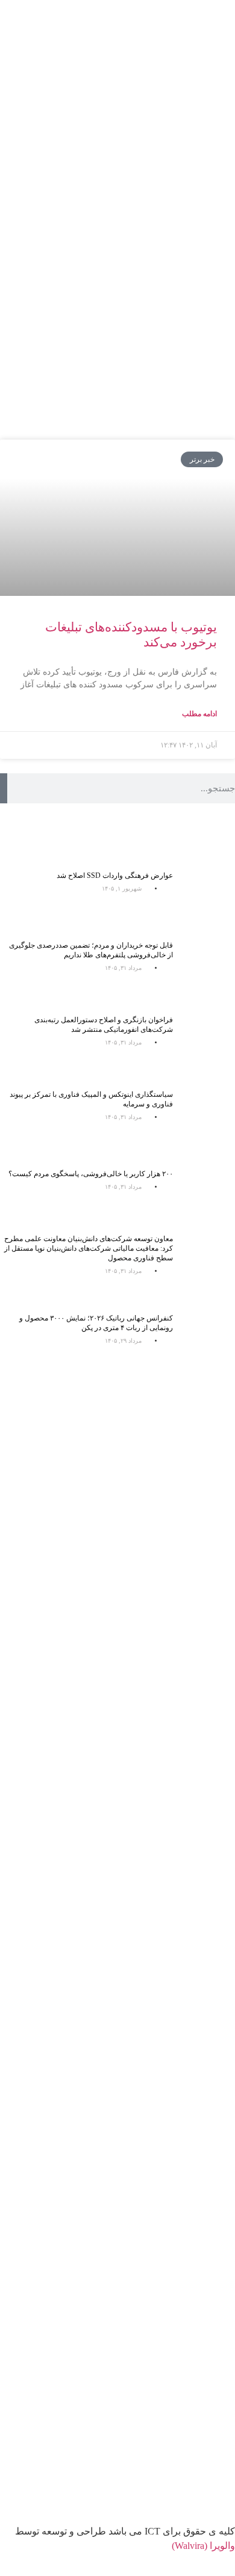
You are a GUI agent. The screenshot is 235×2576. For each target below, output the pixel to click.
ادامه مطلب (199, 714)
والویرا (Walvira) (203, 2546)
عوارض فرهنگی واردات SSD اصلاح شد (115, 876)
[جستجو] (4, 788)
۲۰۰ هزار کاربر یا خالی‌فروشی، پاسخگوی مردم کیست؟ (91, 1174)
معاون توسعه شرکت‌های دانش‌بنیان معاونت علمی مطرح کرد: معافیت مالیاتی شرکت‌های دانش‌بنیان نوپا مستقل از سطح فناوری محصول (89, 1248)
